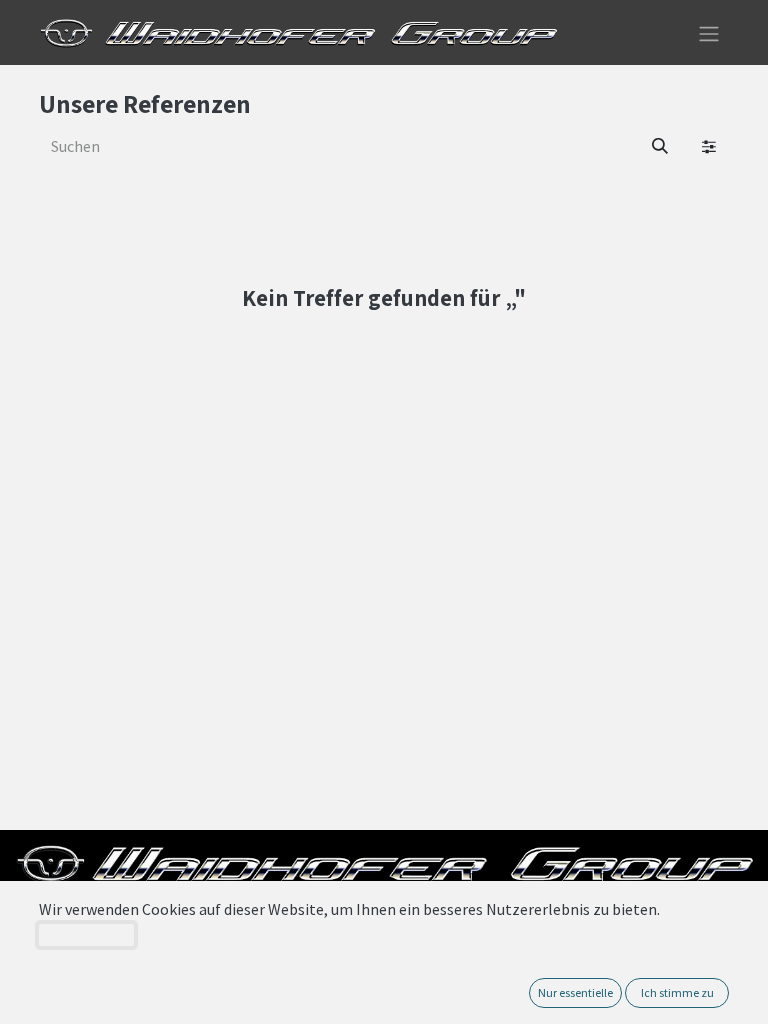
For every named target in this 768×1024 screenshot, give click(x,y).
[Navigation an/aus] (709, 32)
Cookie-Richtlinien (86, 934)
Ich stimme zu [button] (677, 992)
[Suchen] (660, 146)
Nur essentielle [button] (575, 992)
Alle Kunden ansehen (384, 333)
